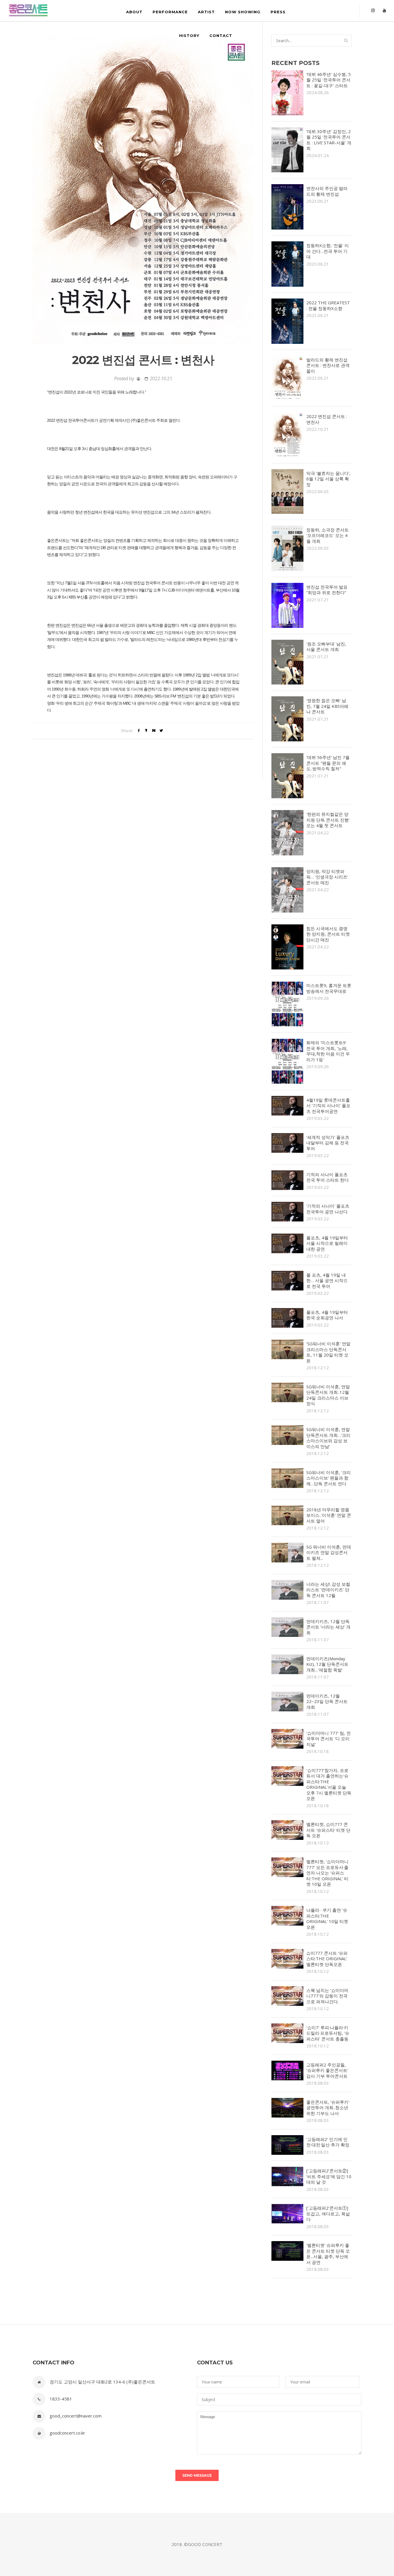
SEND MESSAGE (197, 2475)
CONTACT (221, 36)
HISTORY (189, 36)
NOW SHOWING (243, 12)
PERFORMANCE (170, 12)
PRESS (278, 12)
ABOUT (134, 12)
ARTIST (206, 12)
